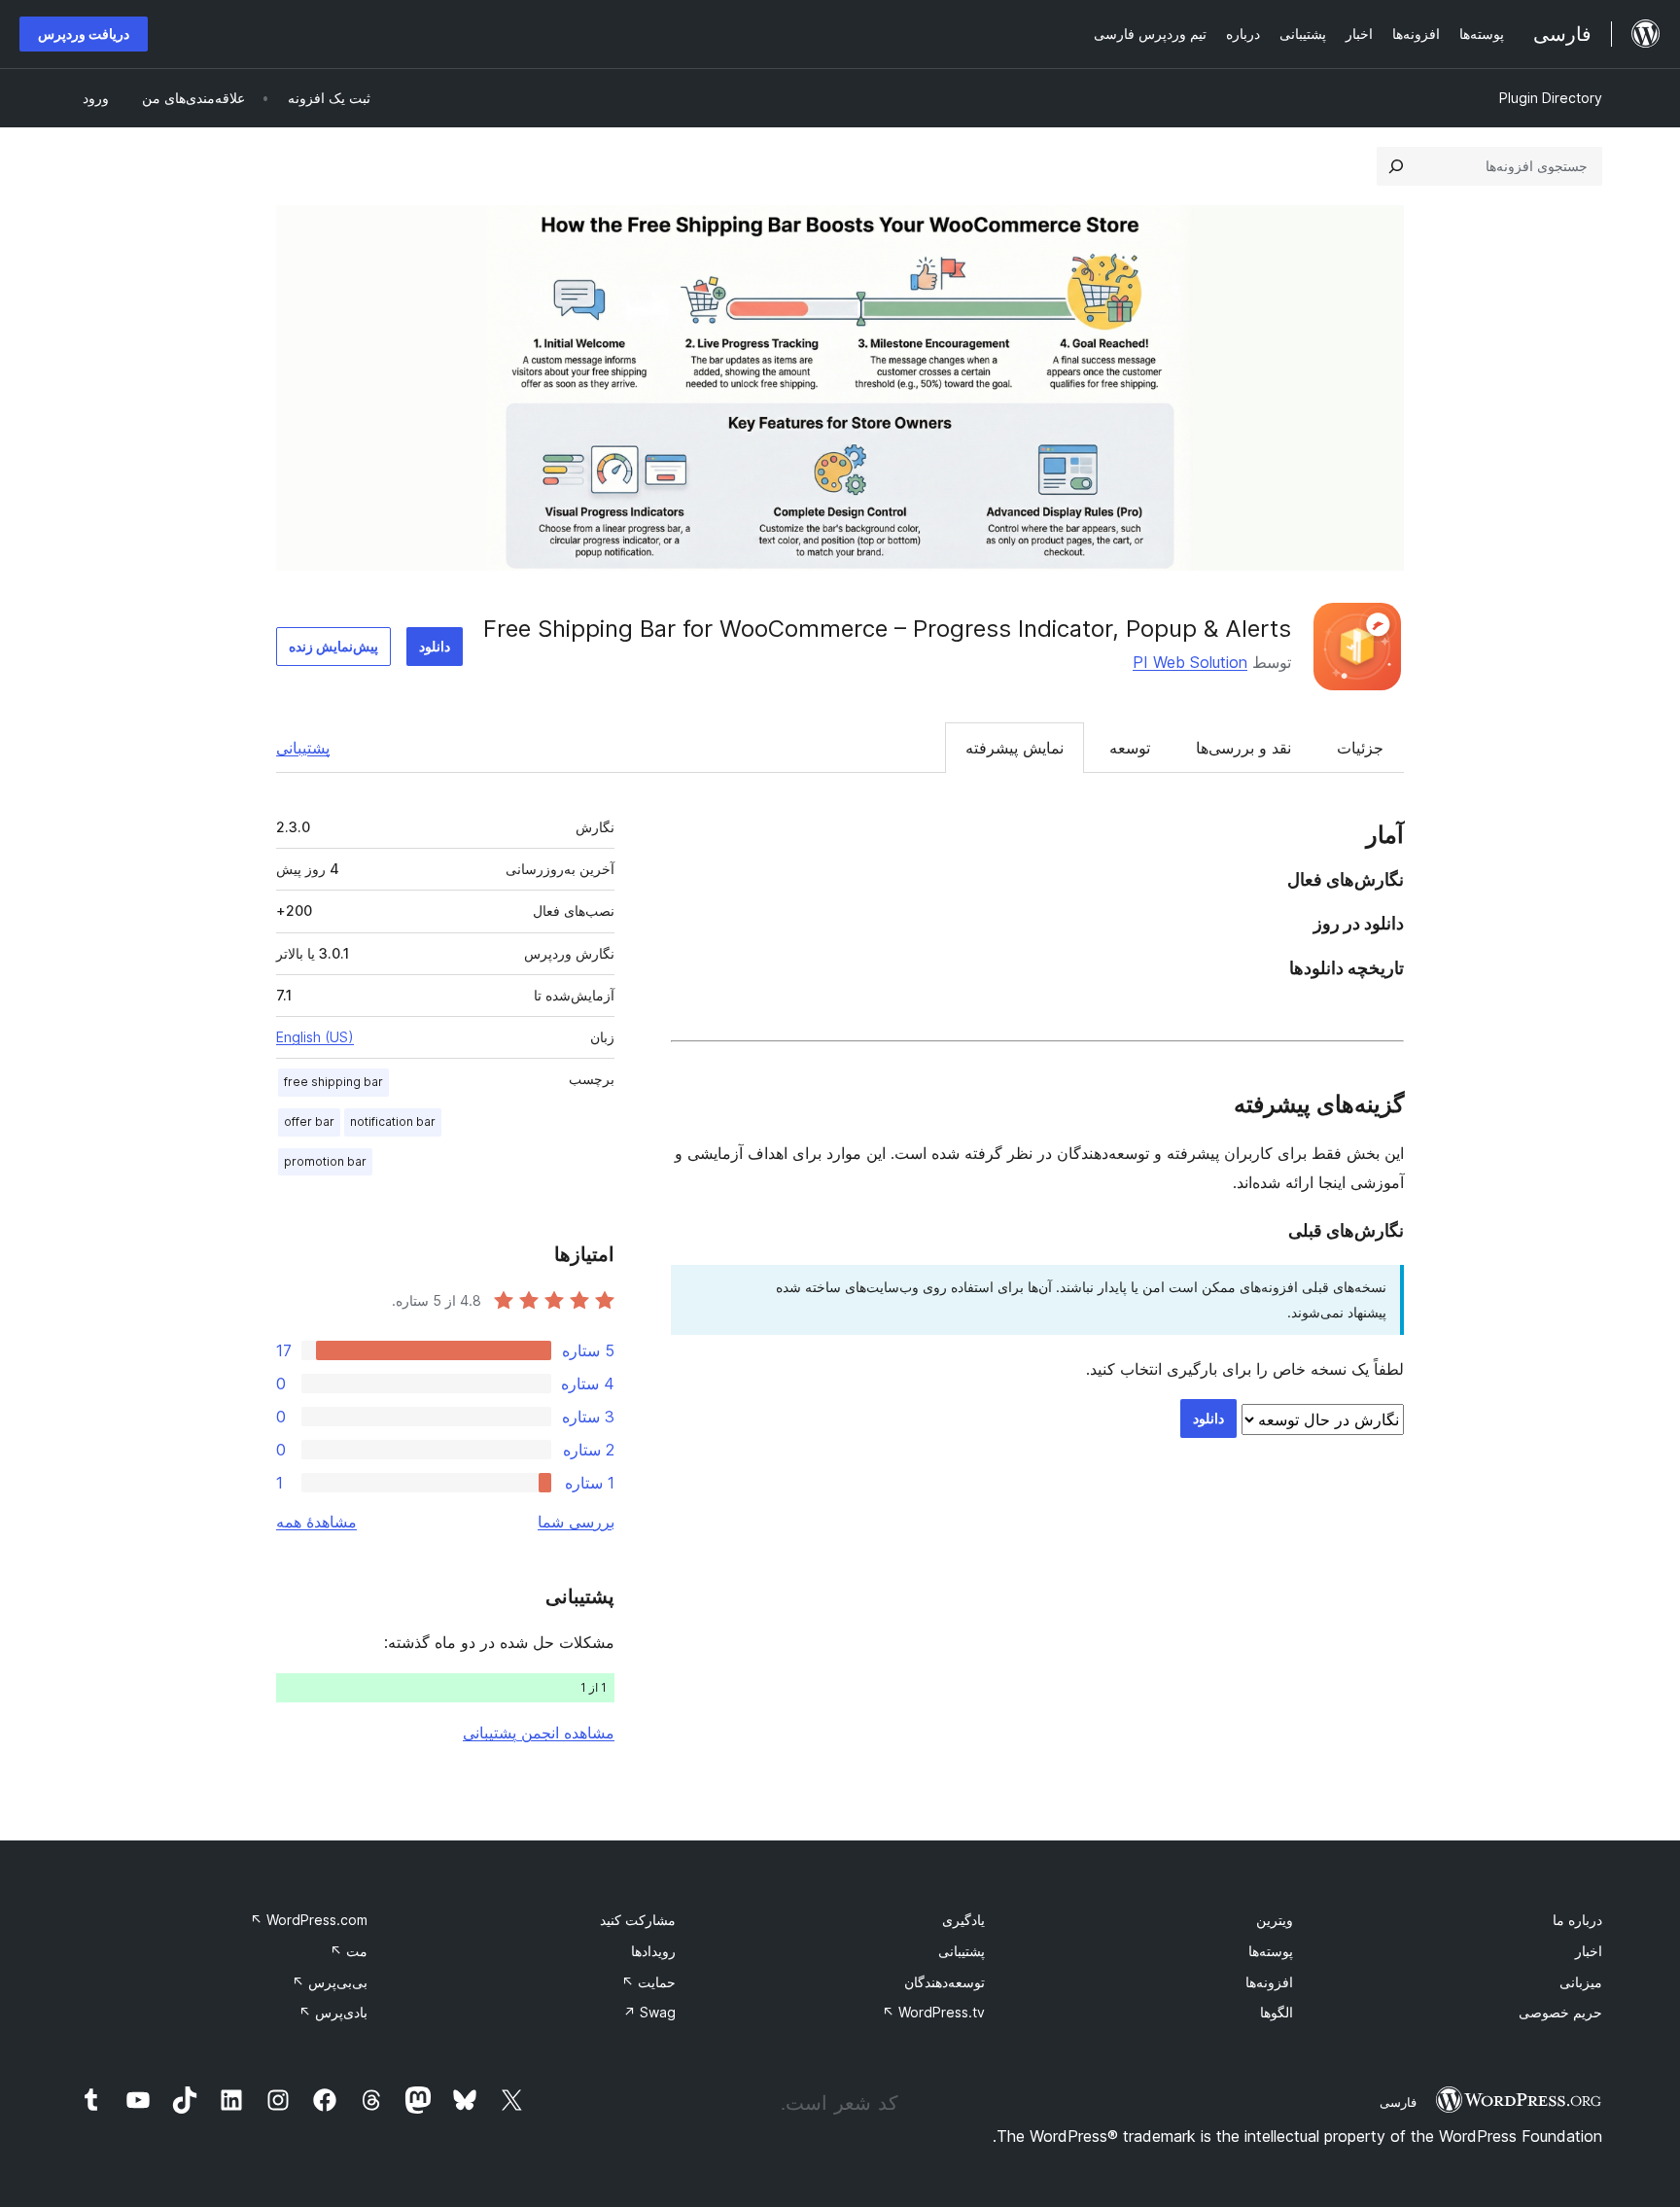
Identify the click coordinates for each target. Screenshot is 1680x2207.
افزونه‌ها (1269, 1982)
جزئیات (1360, 748)
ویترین (1275, 1920)
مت (349, 1951)
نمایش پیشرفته (1015, 748)
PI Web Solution (1190, 662)
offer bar (309, 1121)
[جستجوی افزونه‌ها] (1396, 166)
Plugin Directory (1551, 98)
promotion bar (325, 1161)
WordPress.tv (933, 2012)
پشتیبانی (303, 748)
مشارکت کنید (638, 1920)
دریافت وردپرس (84, 34)
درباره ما (1577, 1920)
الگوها (1277, 2012)
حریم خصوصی (1560, 2012)
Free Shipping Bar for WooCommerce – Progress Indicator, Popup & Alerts (887, 629)
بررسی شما (576, 1522)
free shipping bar (333, 1082)
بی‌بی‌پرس (330, 1982)
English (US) (315, 1037)
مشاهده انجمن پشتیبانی (539, 1733)
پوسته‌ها (1271, 1951)
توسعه (1130, 748)
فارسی (1398, 2102)
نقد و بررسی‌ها (1243, 748)
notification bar (393, 1121)
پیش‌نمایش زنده (333, 646)
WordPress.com (309, 1920)
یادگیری (963, 1920)
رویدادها (653, 1951)
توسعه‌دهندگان (945, 1982)
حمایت (648, 1982)
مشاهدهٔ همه (316, 1522)
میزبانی (1581, 1982)
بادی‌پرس (333, 2012)
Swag (649, 2012)
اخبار (1589, 1951)
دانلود (435, 646)
